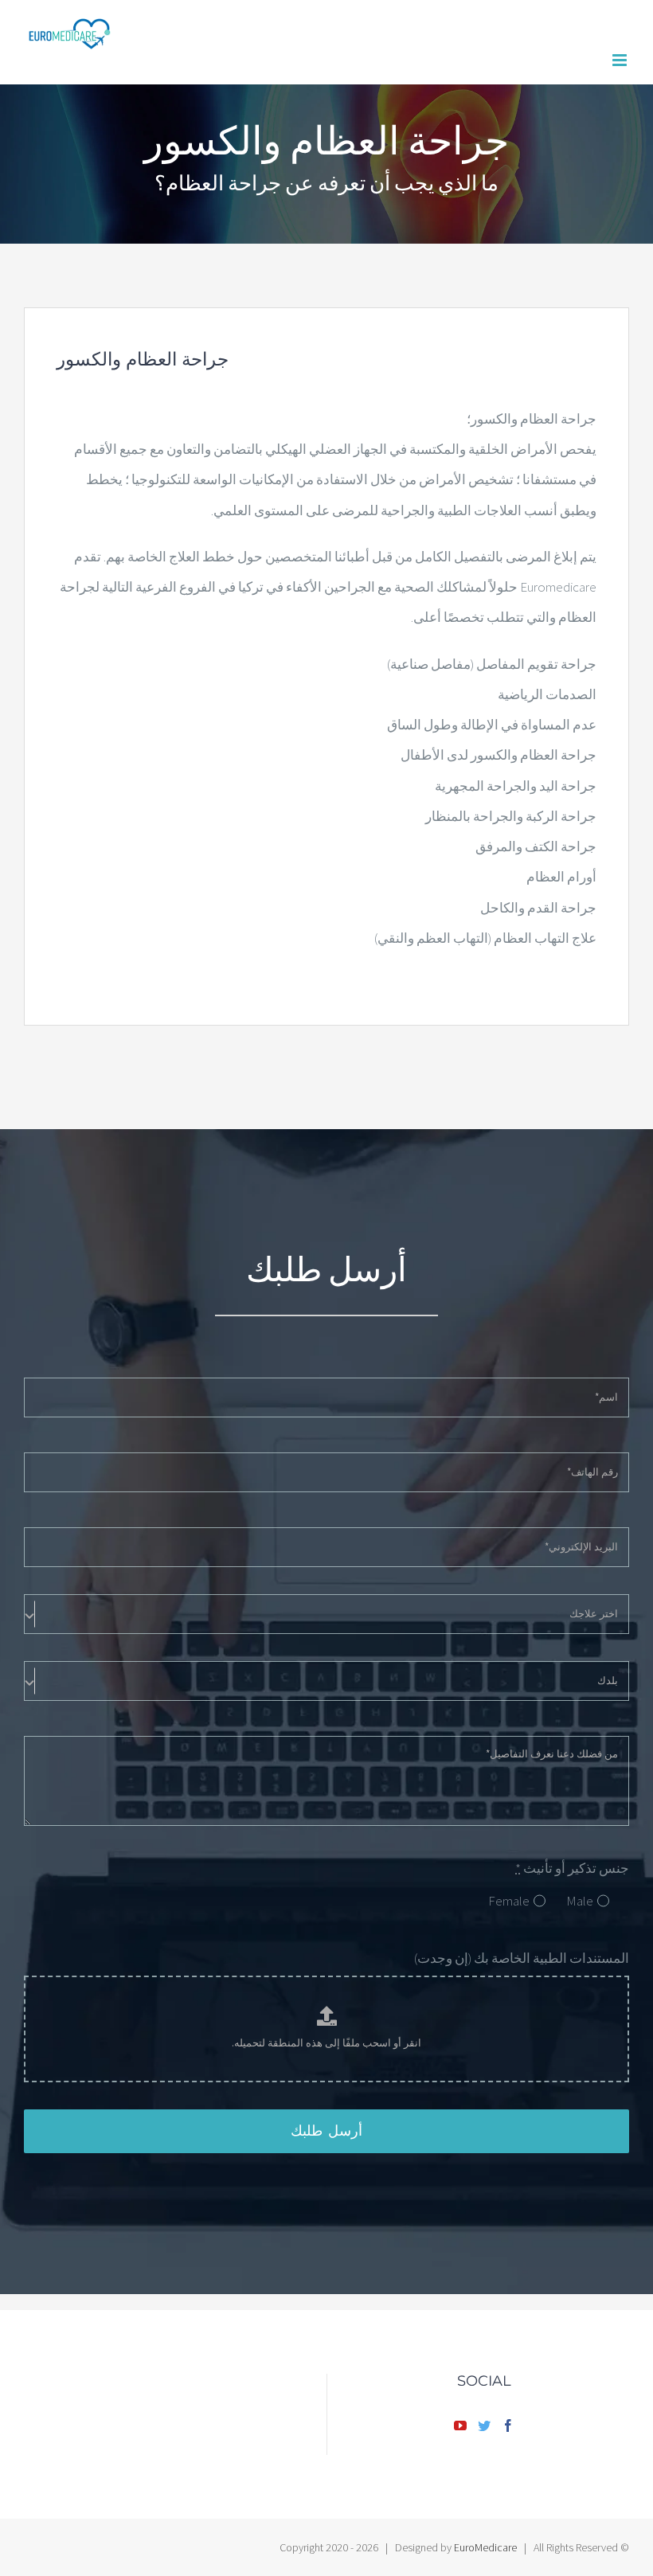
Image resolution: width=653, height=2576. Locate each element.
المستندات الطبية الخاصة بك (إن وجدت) (522, 1958)
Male (580, 1901)
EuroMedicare (485, 2547)
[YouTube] (460, 2426)
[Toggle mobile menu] (621, 60)
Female (509, 1901)
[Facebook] (508, 2426)
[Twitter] (484, 2426)
